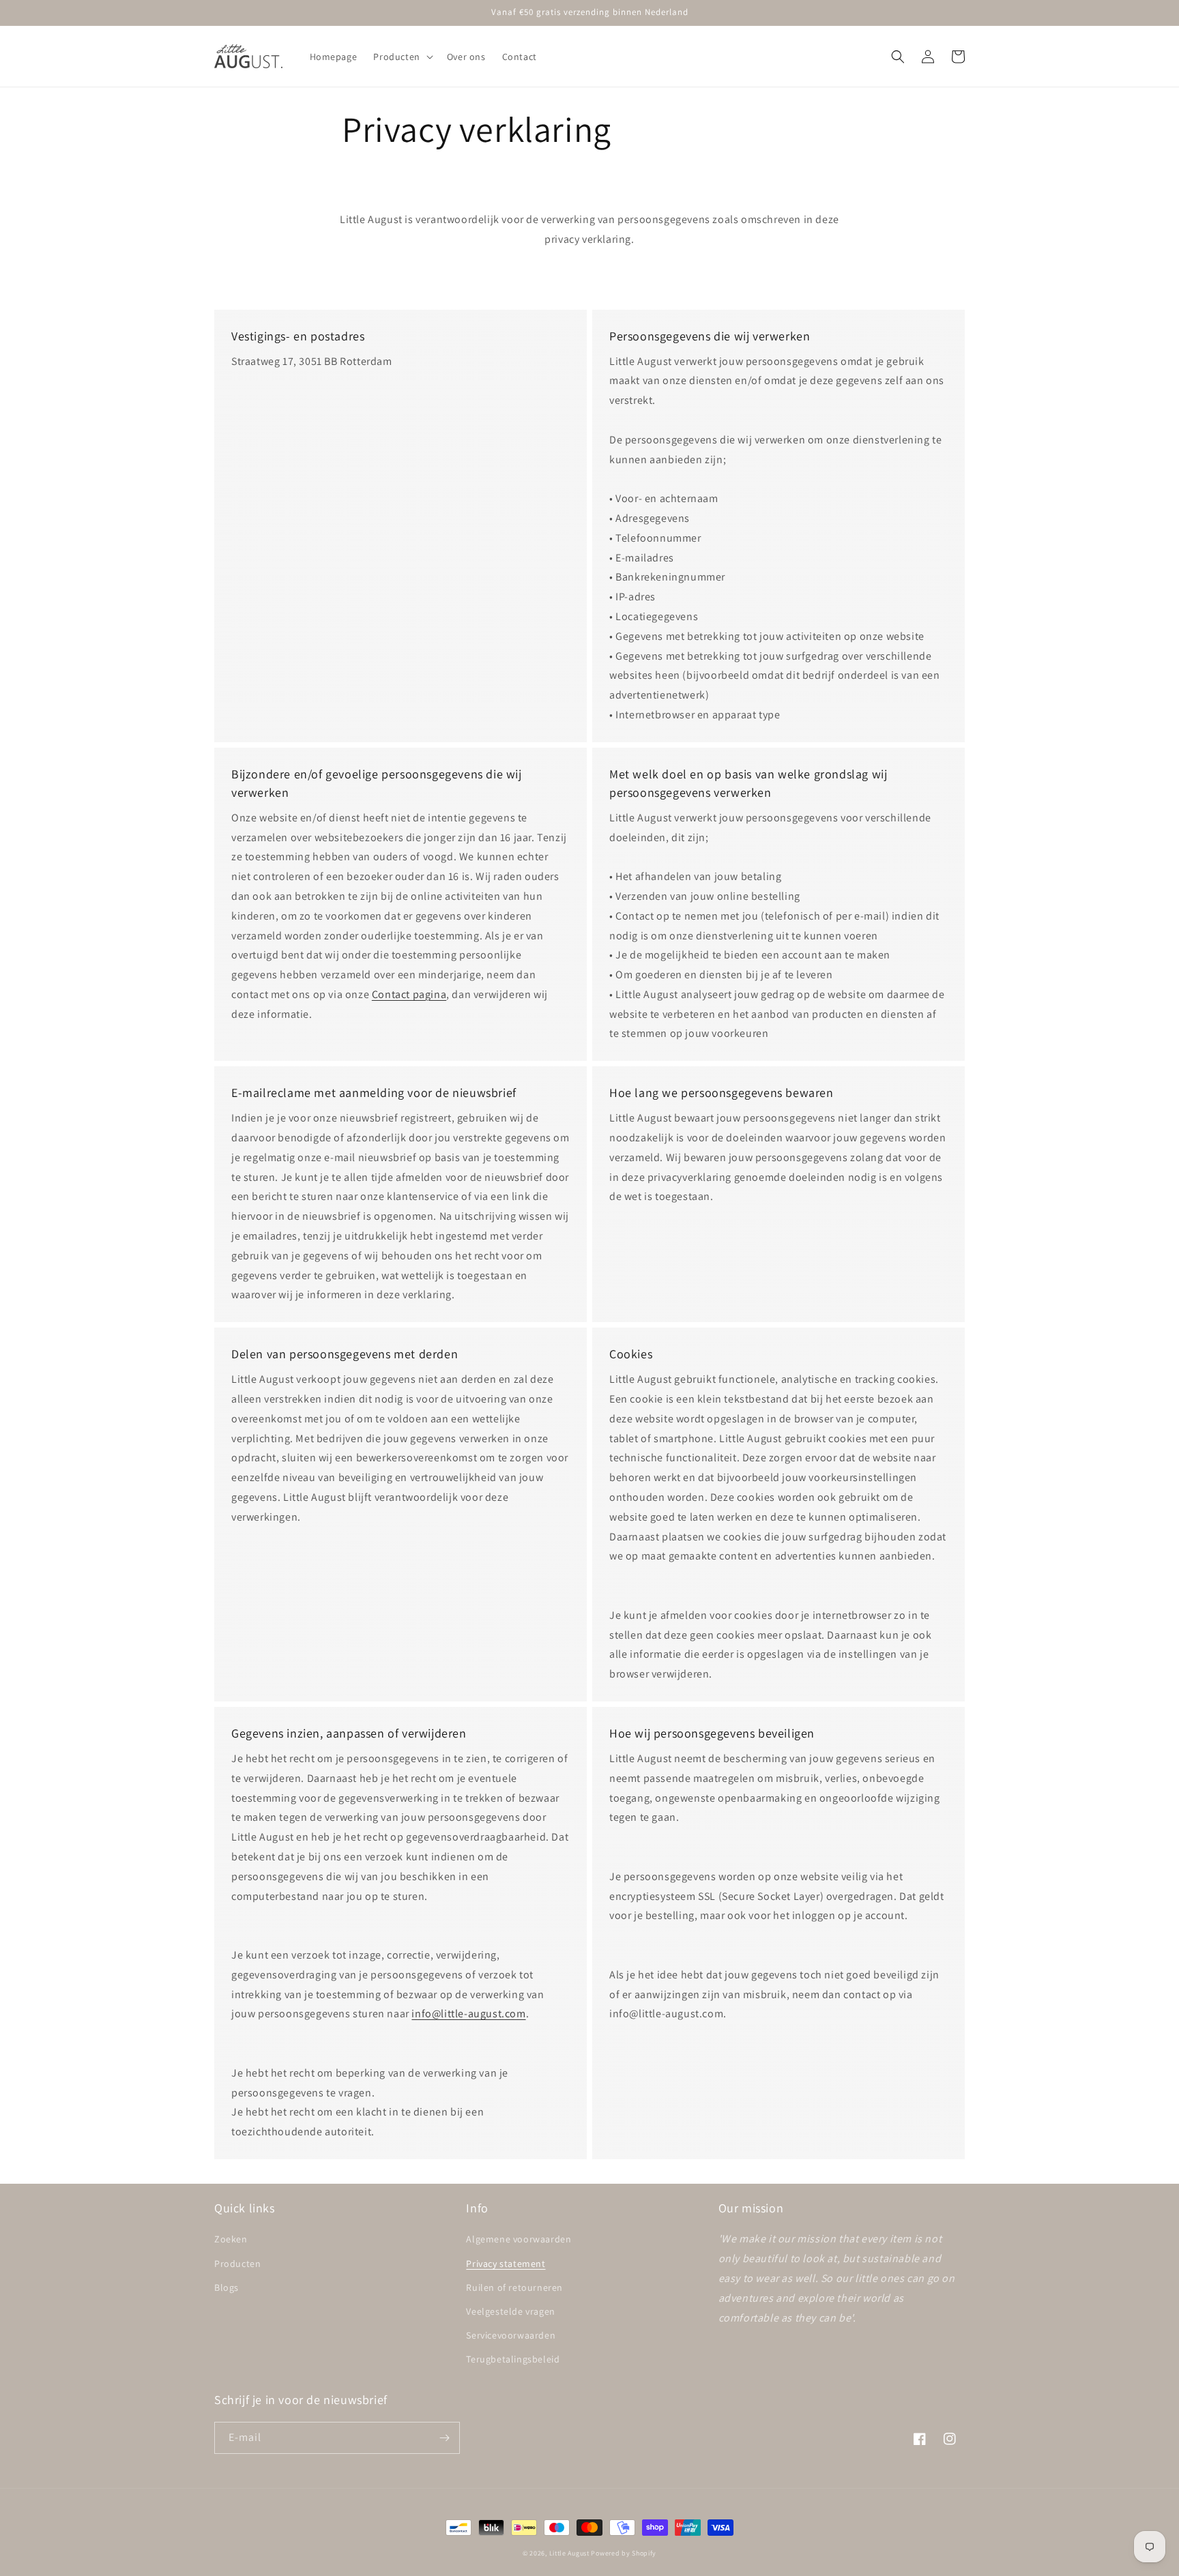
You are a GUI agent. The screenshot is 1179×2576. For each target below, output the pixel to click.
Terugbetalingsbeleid (513, 2359)
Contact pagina (409, 994)
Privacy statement (506, 2264)
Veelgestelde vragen (510, 2311)
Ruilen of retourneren (514, 2287)
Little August (569, 2553)
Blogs (227, 2287)
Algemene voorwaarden (519, 2239)
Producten (237, 2264)
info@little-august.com (468, 2014)
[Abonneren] (444, 2438)
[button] (402, 57)
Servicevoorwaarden (511, 2335)
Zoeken (231, 2239)
